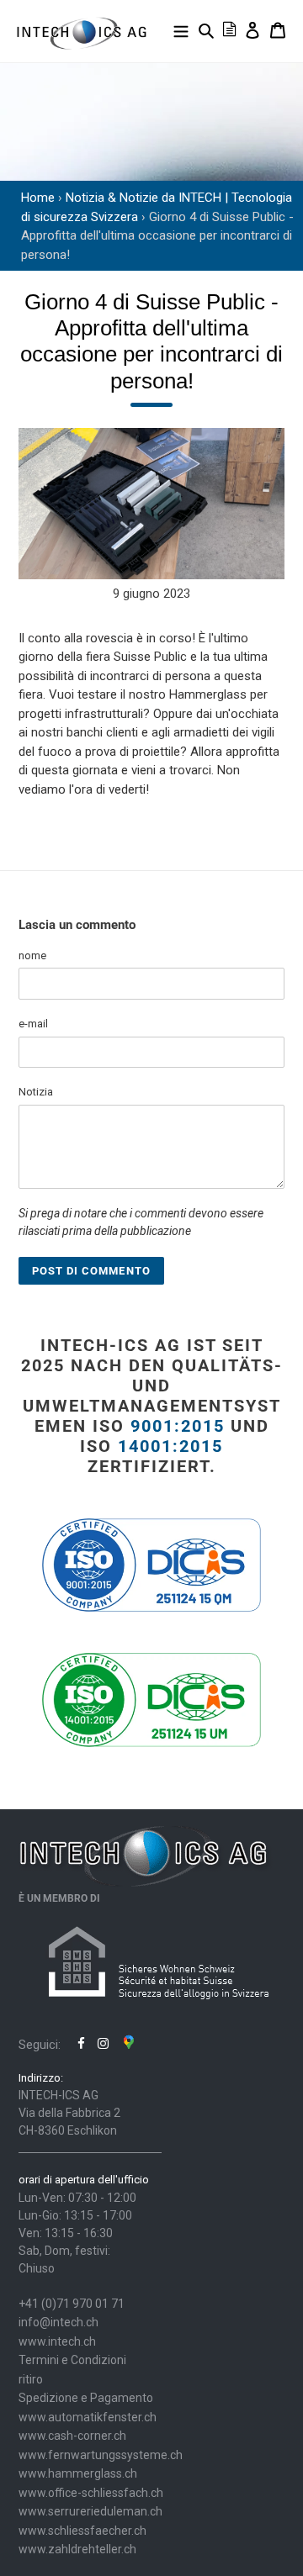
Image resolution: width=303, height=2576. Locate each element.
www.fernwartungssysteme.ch (101, 2455)
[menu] (181, 30)
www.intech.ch (57, 2341)
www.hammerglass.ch (78, 2473)
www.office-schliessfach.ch (91, 2493)
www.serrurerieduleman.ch (90, 2511)
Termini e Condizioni (72, 2360)
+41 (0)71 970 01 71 (72, 2304)
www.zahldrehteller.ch (77, 2549)
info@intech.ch (58, 2322)
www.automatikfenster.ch (88, 2417)
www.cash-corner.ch (72, 2436)
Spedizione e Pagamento (86, 2398)
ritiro (31, 2379)
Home (38, 198)
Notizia (36, 1092)
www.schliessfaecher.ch (82, 2531)
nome (32, 955)
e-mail (33, 1024)
